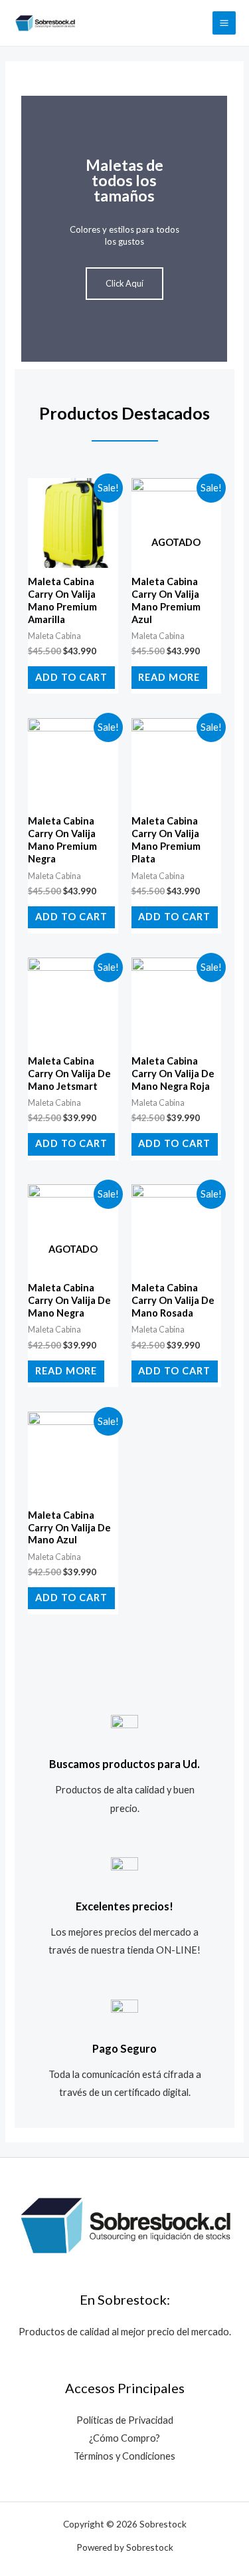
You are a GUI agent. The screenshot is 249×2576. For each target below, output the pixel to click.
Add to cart (71, 677)
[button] (34, 228)
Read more (169, 677)
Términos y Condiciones (124, 2456)
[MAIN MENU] (224, 23)
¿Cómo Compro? (124, 2438)
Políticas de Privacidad (125, 2420)
